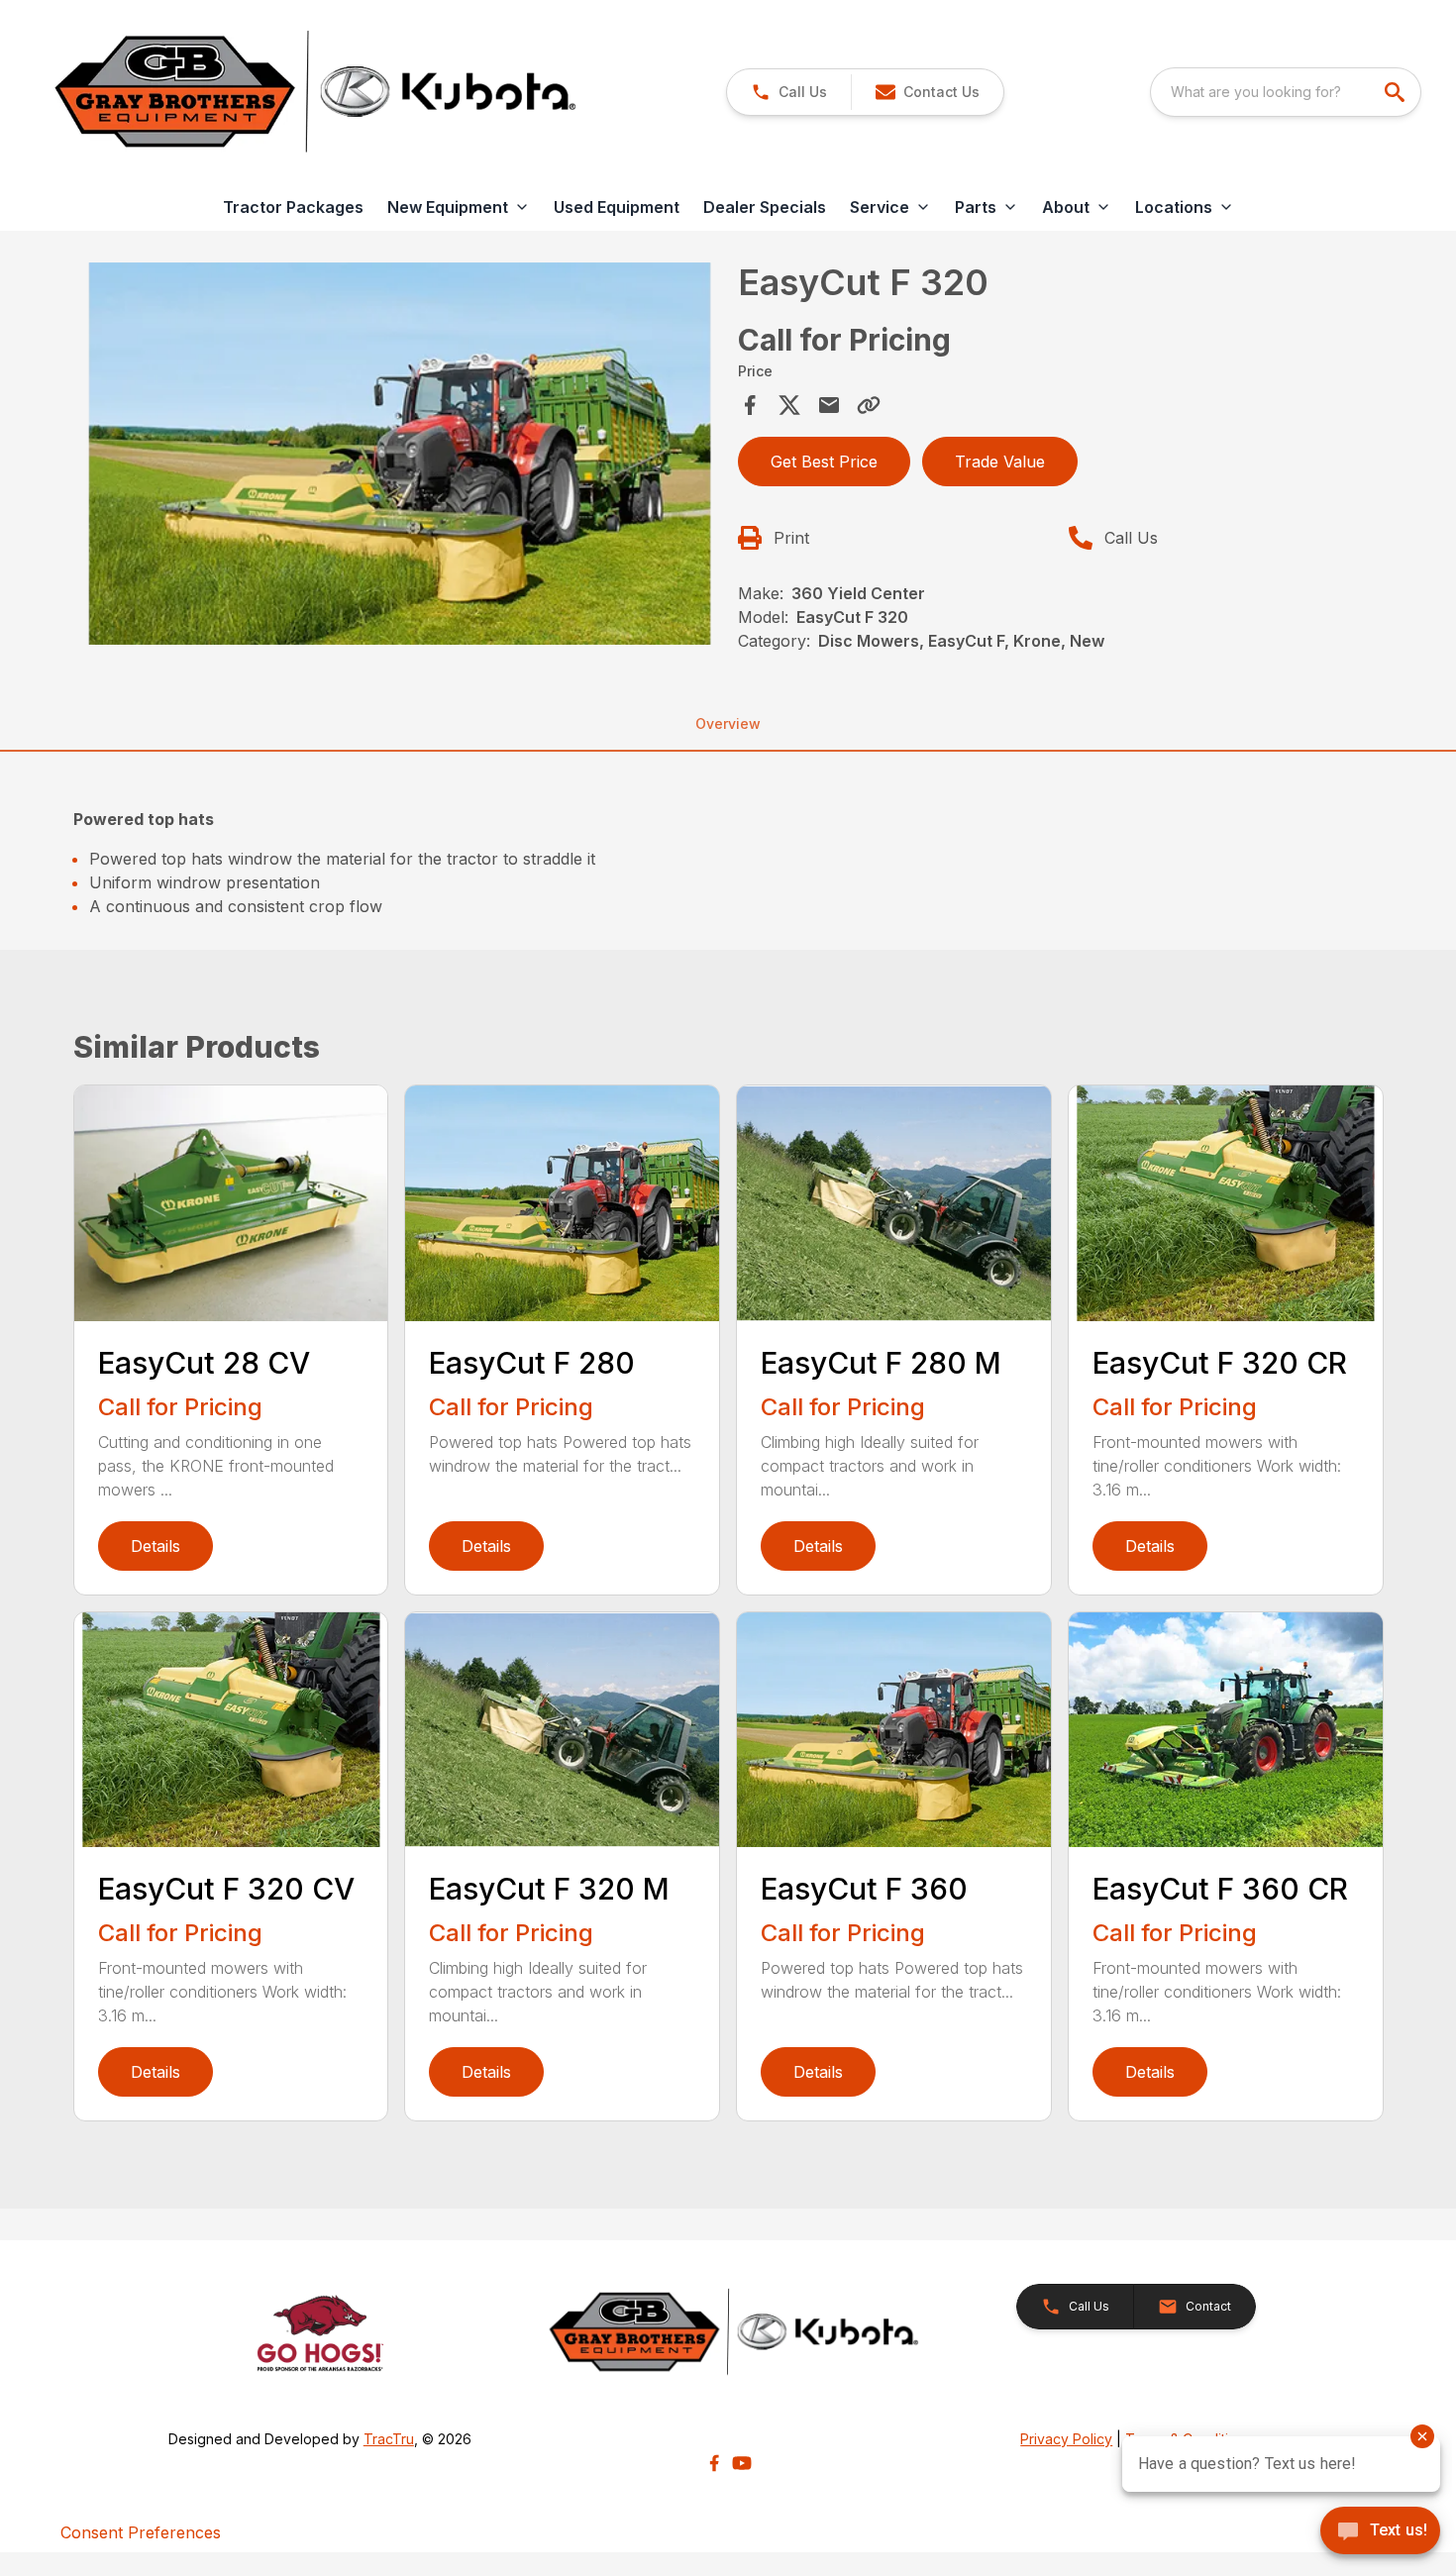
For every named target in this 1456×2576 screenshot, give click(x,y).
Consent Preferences (141, 2532)
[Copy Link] (869, 405)
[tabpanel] (400, 457)
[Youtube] (742, 2463)
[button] (789, 92)
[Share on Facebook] (750, 405)
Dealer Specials (765, 207)
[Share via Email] (829, 405)
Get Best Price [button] (824, 462)
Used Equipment (617, 207)
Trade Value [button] (1000, 462)
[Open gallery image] (400, 454)
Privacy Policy (1066, 2439)
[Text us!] (1380, 2532)
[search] (1397, 92)
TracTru (389, 2439)
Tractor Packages (293, 207)
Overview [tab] (728, 723)
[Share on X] (789, 405)
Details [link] (156, 1546)
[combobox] (1286, 92)
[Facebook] (714, 2463)
